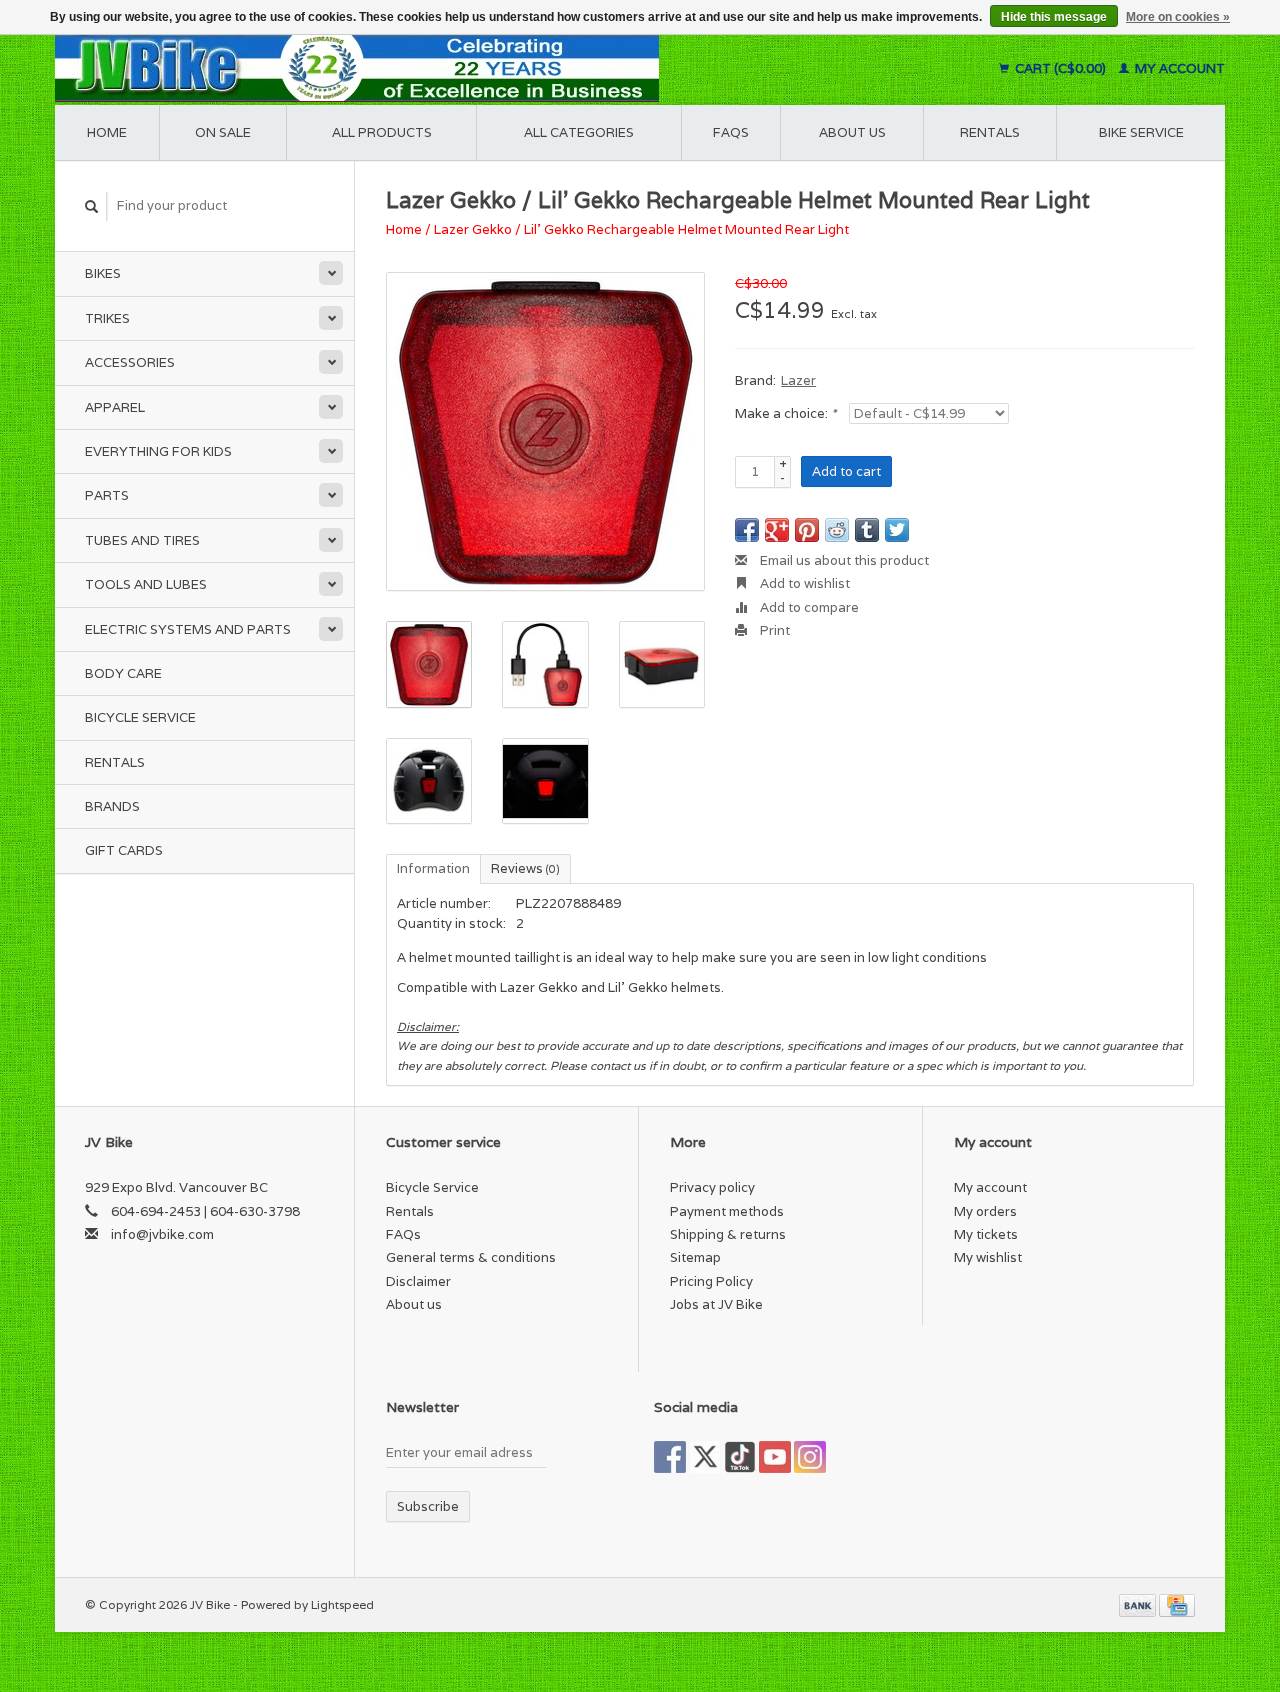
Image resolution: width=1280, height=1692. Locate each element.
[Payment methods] (1139, 1604)
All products (382, 132)
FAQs (731, 132)
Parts (107, 495)
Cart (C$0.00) (1060, 68)
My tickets (986, 1234)
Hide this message (1054, 17)
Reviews (525, 868)
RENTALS (990, 132)
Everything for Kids (158, 451)
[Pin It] (807, 530)
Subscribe (428, 1506)
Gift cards (124, 850)
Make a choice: (785, 413)
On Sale (223, 132)
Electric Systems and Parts (188, 629)
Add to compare (808, 607)
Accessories (130, 362)
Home (107, 132)
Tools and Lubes (146, 584)
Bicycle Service (140, 717)
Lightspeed (342, 1604)
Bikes (103, 273)
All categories (579, 132)
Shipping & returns (728, 1234)
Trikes (107, 318)
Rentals (115, 762)
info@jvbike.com (162, 1234)
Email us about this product (843, 560)
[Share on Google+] (777, 530)
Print (773, 630)
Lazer (798, 380)
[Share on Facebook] (747, 530)
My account (1178, 68)
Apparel (115, 407)
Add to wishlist (803, 583)
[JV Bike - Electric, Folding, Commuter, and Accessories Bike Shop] (480, 68)
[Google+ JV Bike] (740, 1457)
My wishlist (988, 1257)
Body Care (123, 673)
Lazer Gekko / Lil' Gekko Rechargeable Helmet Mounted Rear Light (641, 229)
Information (433, 868)
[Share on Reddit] (837, 530)
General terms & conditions (471, 1257)
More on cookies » (1178, 17)
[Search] (92, 206)
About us (852, 132)
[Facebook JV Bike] (670, 1457)
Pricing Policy (711, 1281)
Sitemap (695, 1257)
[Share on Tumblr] (867, 530)
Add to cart (846, 471)
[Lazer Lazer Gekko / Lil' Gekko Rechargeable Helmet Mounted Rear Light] (545, 431)
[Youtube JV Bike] (775, 1457)
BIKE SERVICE (1141, 132)
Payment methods (727, 1211)
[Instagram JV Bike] (810, 1457)
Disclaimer (418, 1281)
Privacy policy (712, 1187)
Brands (112, 806)
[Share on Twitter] (897, 530)
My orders (985, 1211)
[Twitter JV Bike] (705, 1457)
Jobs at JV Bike (716, 1304)
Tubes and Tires (142, 540)
